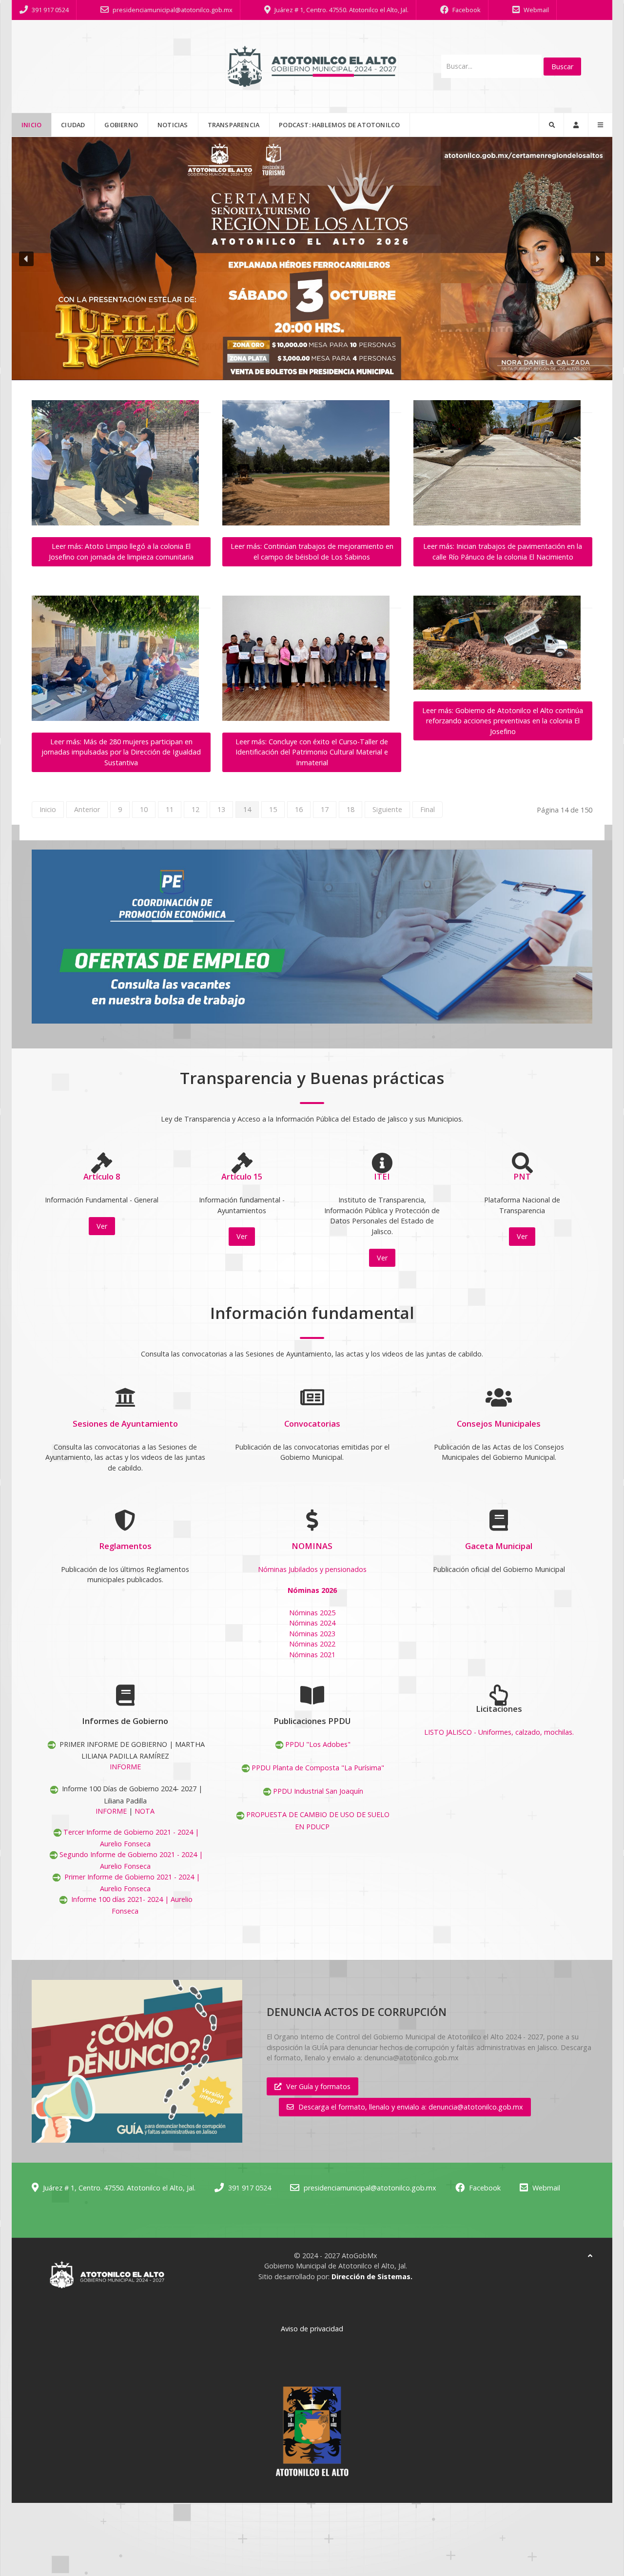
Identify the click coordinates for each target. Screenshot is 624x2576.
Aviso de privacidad (312, 2329)
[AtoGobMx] (312, 66)
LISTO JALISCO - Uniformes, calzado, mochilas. (499, 1732)
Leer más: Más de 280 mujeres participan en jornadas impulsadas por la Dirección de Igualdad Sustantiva (121, 752)
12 (195, 809)
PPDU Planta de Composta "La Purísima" (318, 1768)
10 (144, 809)
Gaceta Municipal (499, 1546)
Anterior (87, 809)
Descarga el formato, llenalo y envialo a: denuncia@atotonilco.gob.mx (411, 2107)
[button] (312, 259)
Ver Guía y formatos (318, 2086)
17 (325, 809)
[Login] (576, 125)
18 (351, 809)
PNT (522, 1176)
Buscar (562, 67)
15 (273, 809)
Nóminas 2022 (312, 1644)
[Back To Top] (590, 2256)
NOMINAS (312, 1546)
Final (428, 809)
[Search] (551, 125)
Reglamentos (125, 1546)
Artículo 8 (102, 1176)
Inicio (48, 809)
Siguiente (387, 809)
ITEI (382, 1176)
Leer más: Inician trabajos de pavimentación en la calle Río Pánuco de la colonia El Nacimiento (503, 552)
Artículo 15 (242, 1176)
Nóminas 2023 (312, 1634)
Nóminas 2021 (312, 1655)
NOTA (145, 1811)
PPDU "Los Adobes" (318, 1744)
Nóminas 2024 (312, 1623)
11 (170, 809)
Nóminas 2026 (312, 1590)
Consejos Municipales (499, 1424)
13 (221, 809)
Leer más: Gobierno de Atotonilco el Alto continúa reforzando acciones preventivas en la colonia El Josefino (503, 721)
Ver (102, 1226)
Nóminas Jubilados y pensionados (312, 1569)
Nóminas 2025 (312, 1613)
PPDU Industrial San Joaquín (318, 1791)
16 (299, 809)
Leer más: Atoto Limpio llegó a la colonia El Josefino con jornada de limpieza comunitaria (121, 552)
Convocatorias (312, 1424)
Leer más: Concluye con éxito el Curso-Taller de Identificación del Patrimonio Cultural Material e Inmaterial (312, 752)
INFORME (125, 1767)
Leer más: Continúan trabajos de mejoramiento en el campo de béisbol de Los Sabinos (312, 552)
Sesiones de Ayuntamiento (125, 1424)
